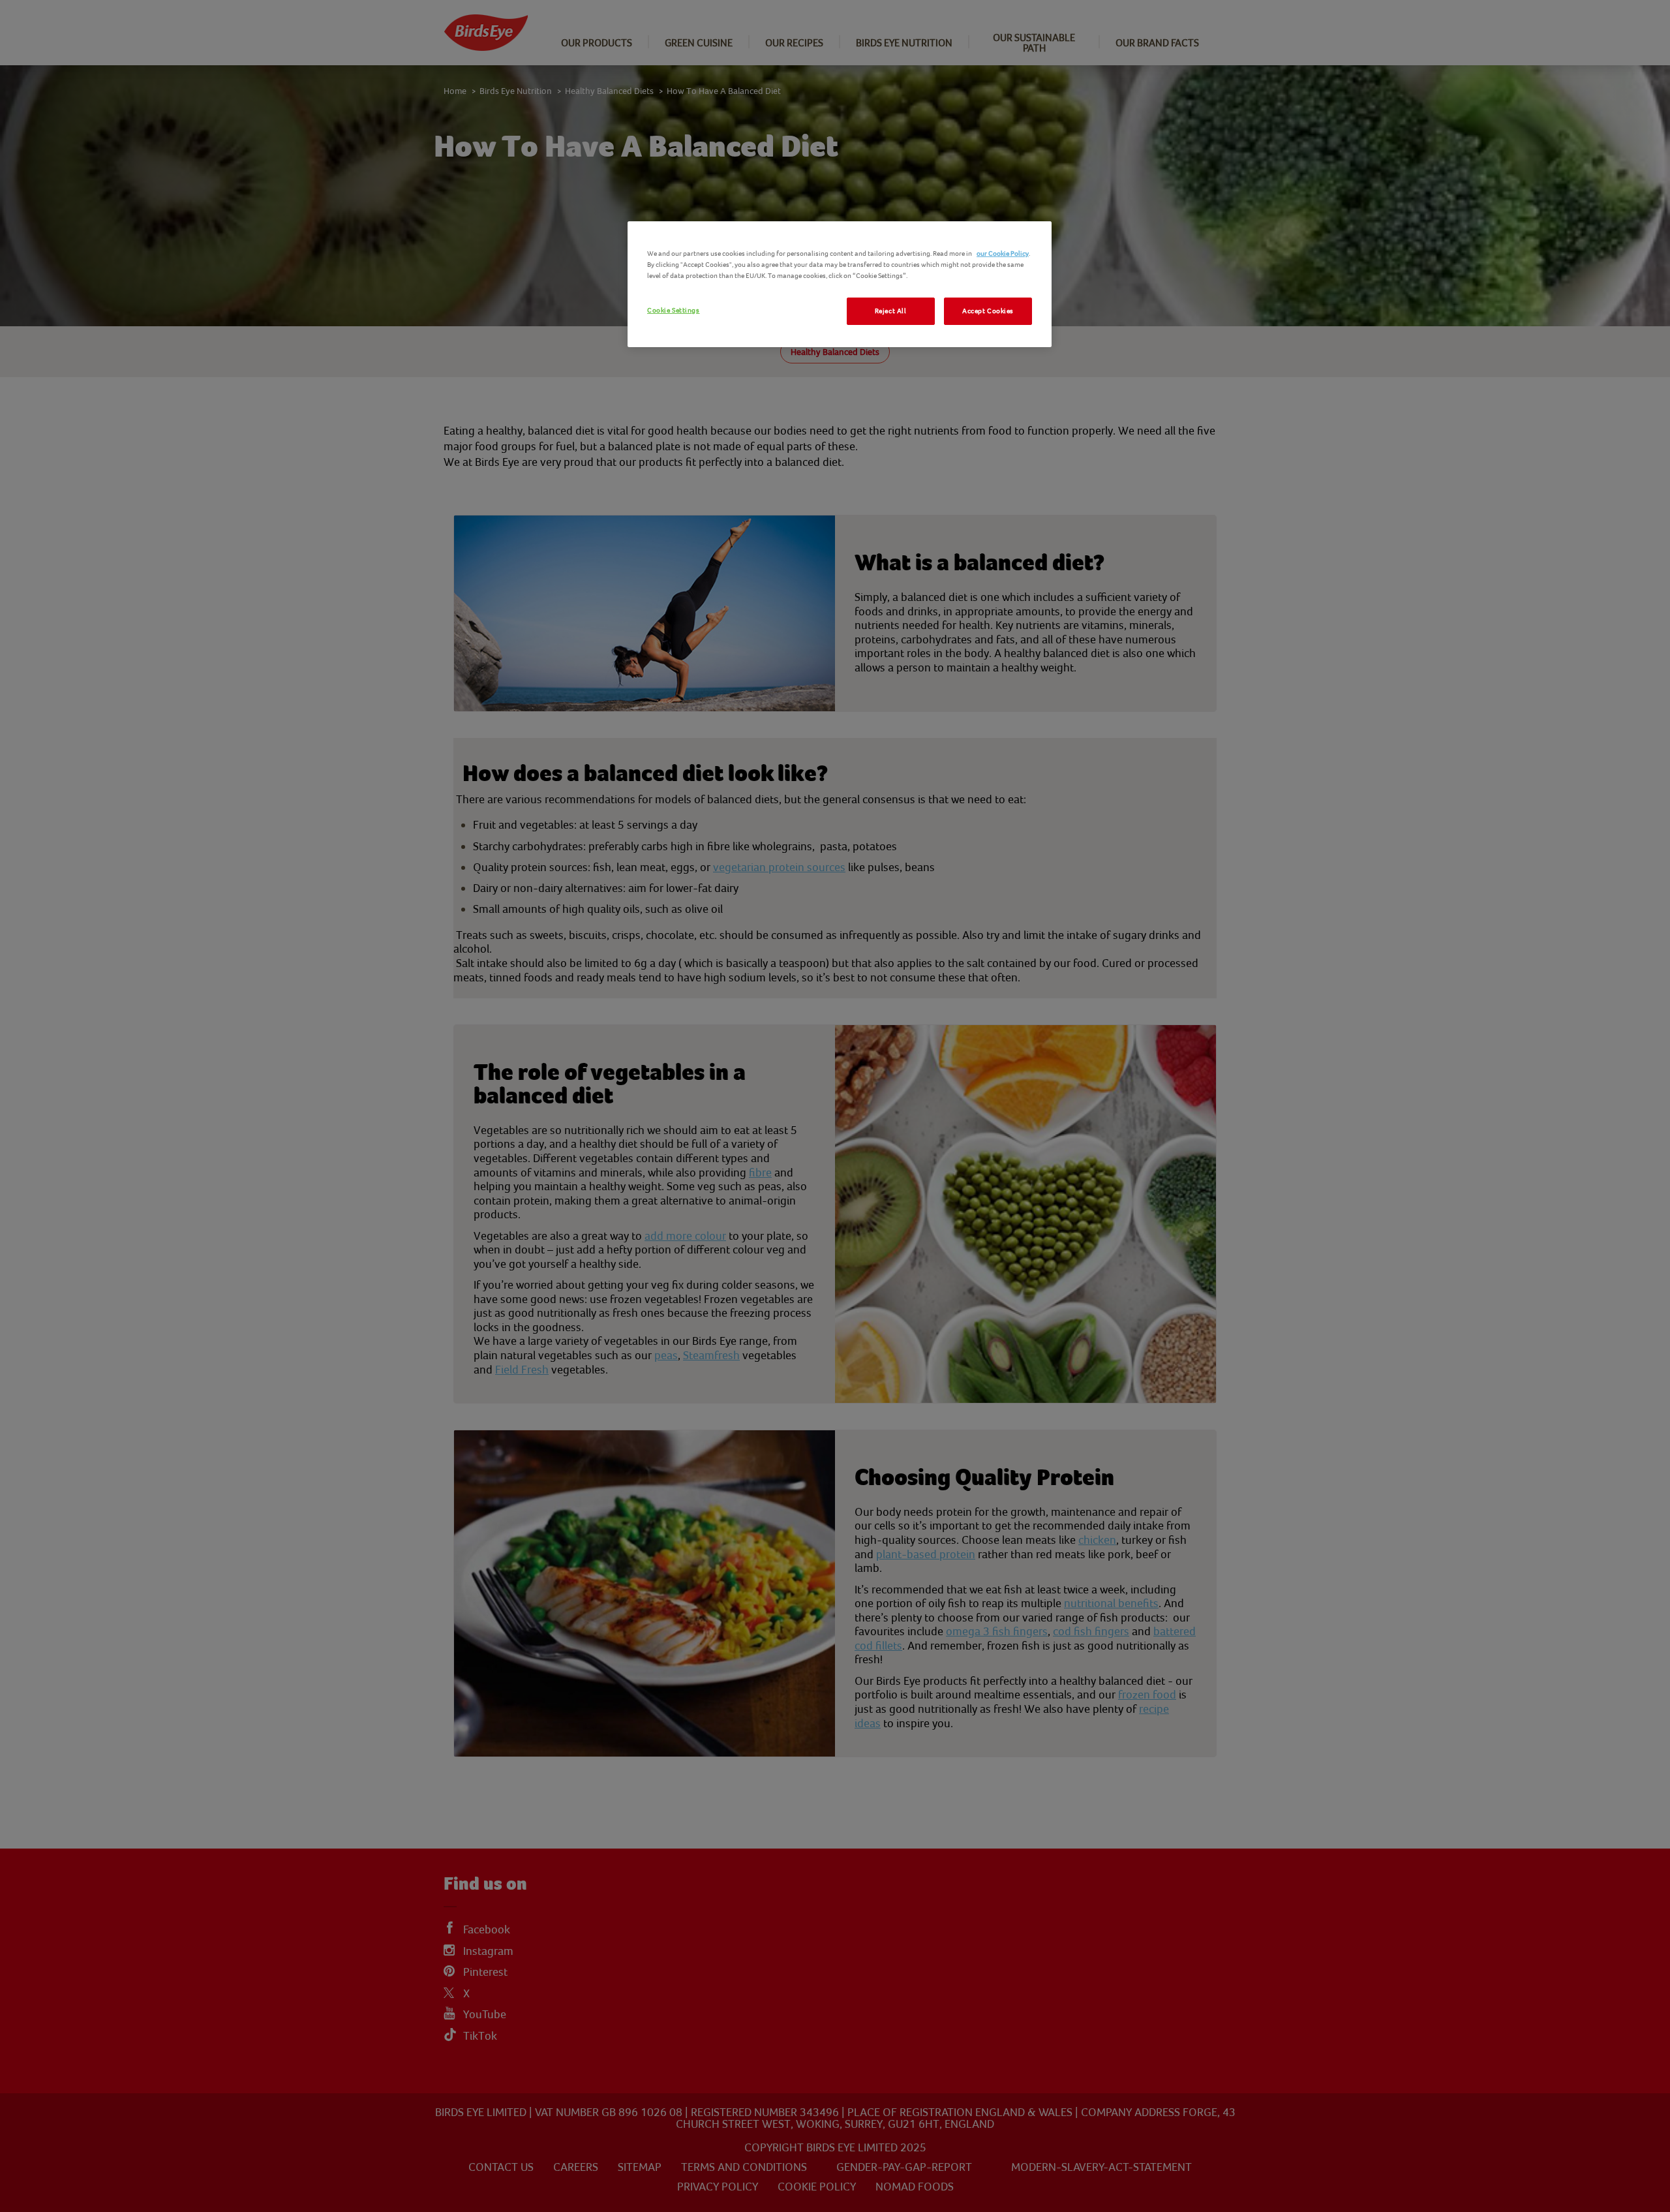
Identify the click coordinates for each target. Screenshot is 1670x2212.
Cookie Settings (674, 310)
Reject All (891, 311)
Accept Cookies (988, 311)
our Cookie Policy (1003, 253)
